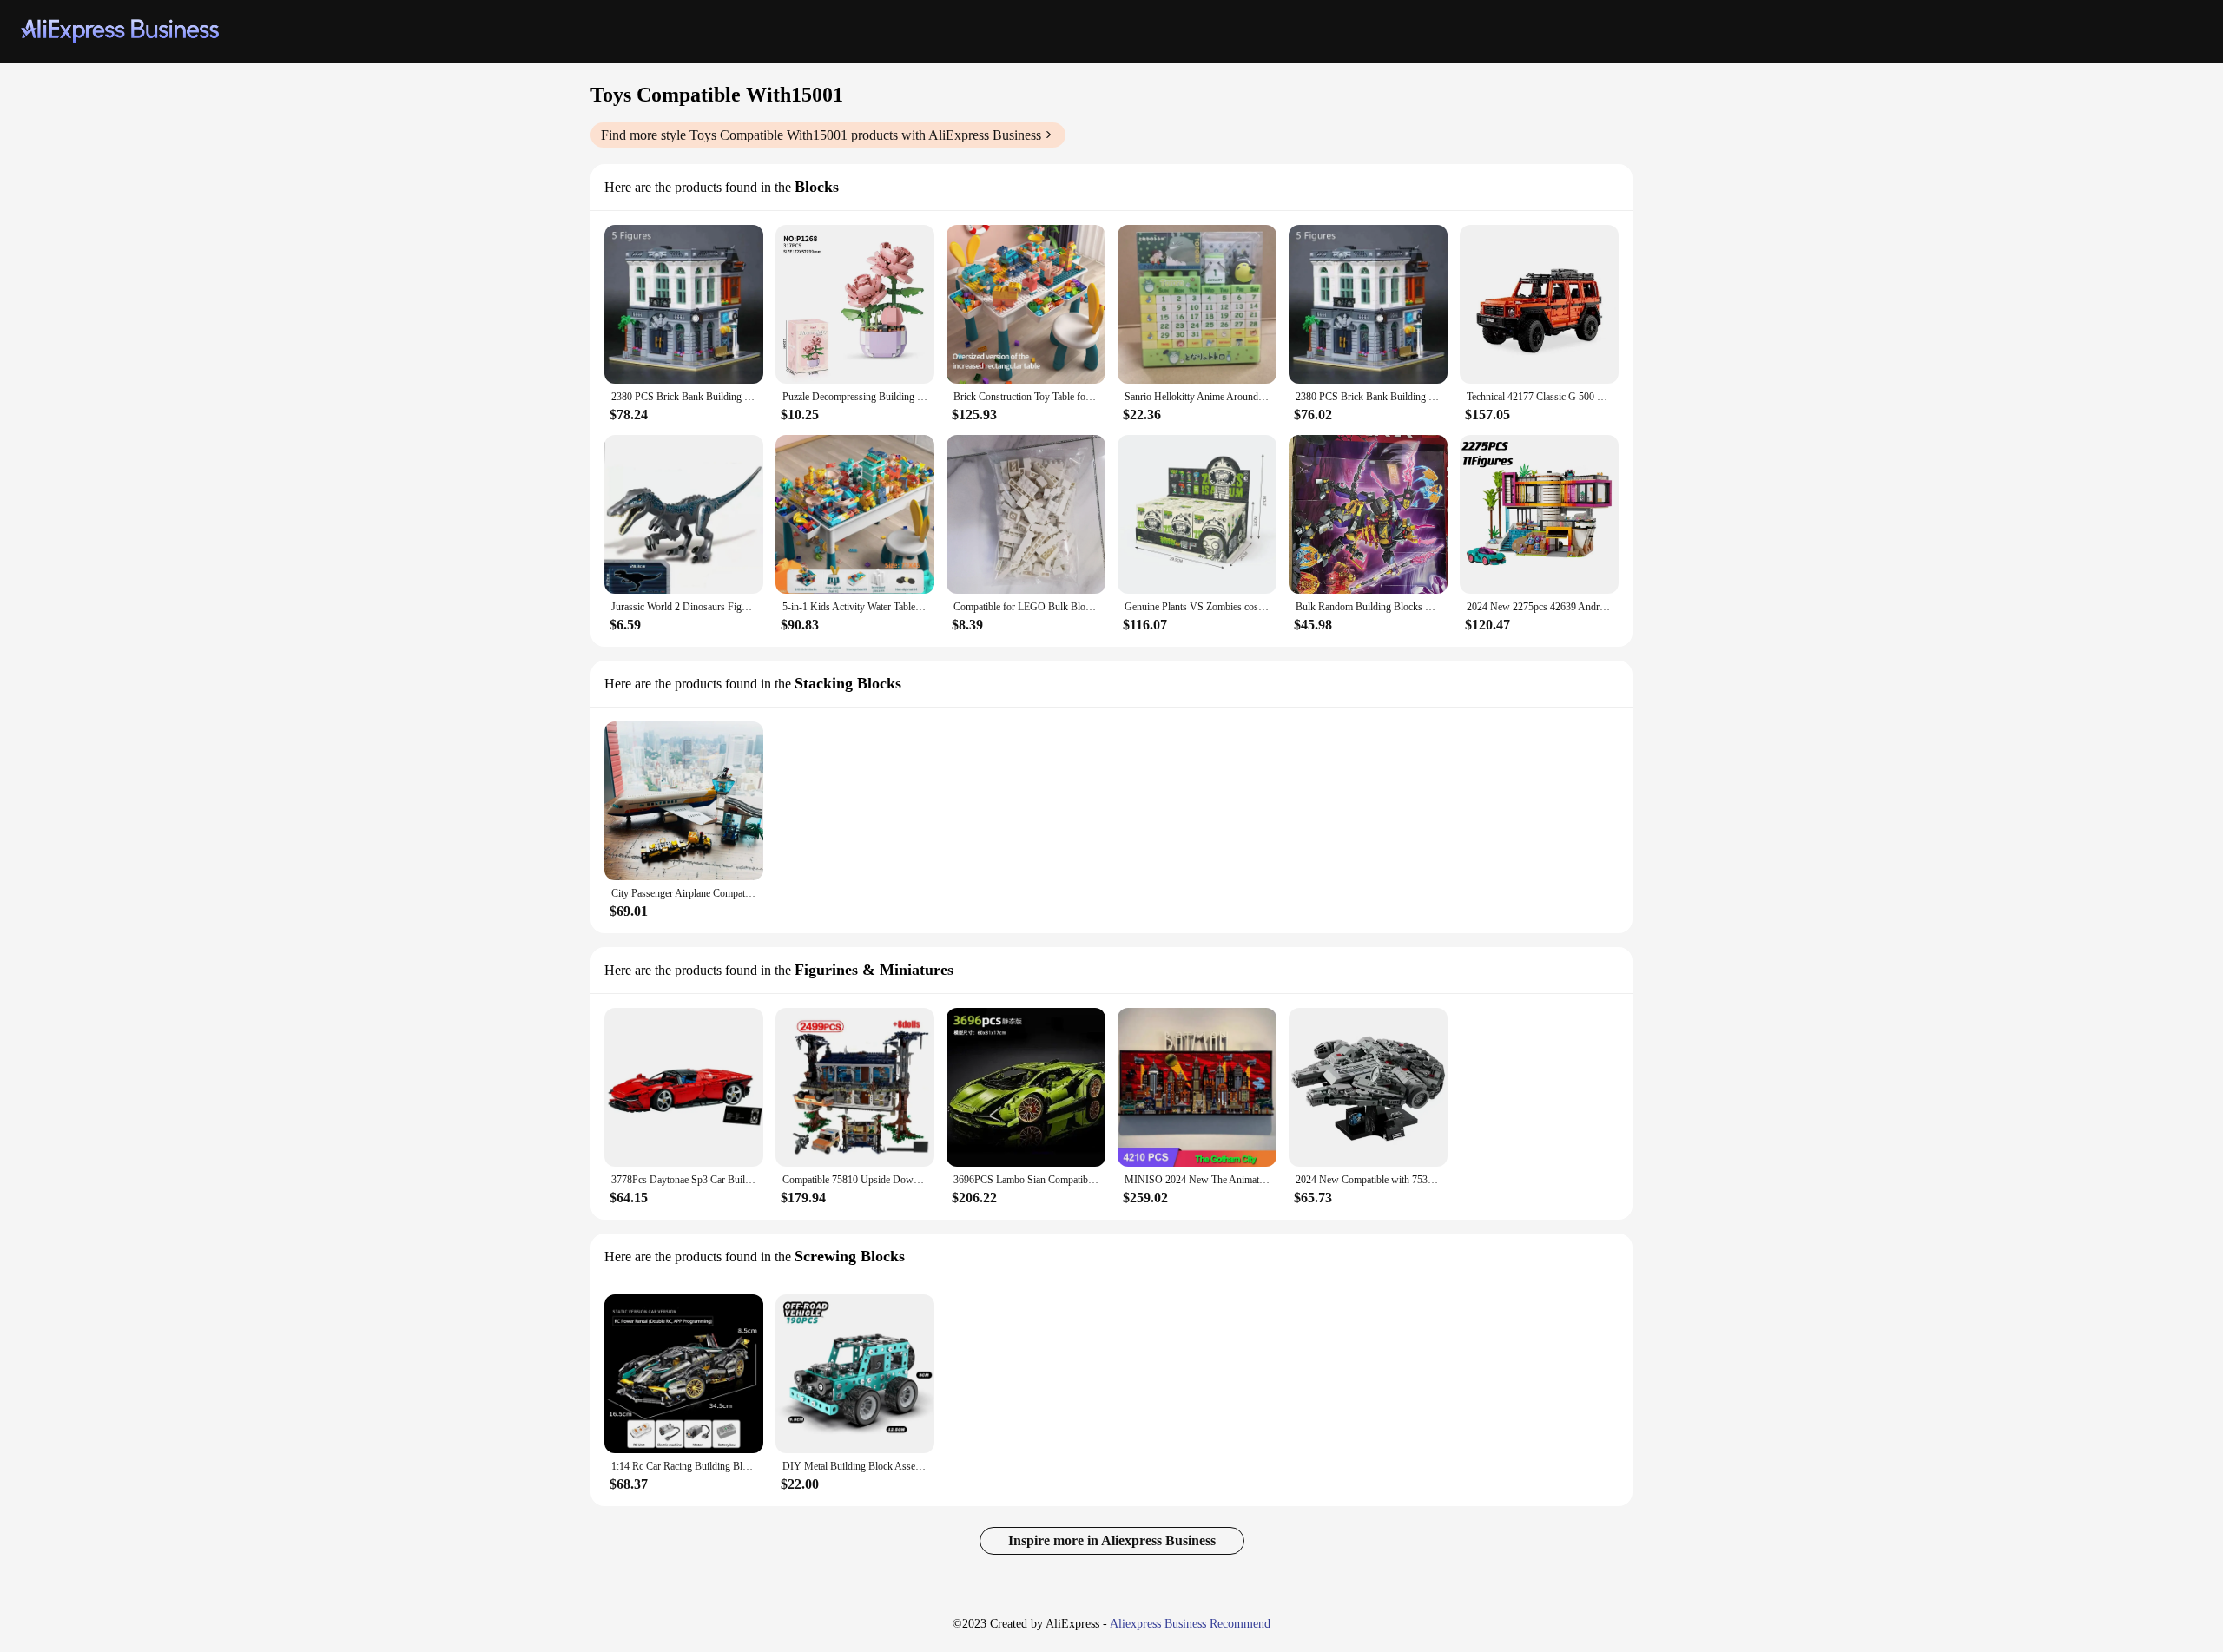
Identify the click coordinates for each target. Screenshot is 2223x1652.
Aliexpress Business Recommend (1190, 1624)
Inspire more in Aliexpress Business (1112, 1540)
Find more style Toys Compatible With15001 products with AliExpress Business (821, 135)
